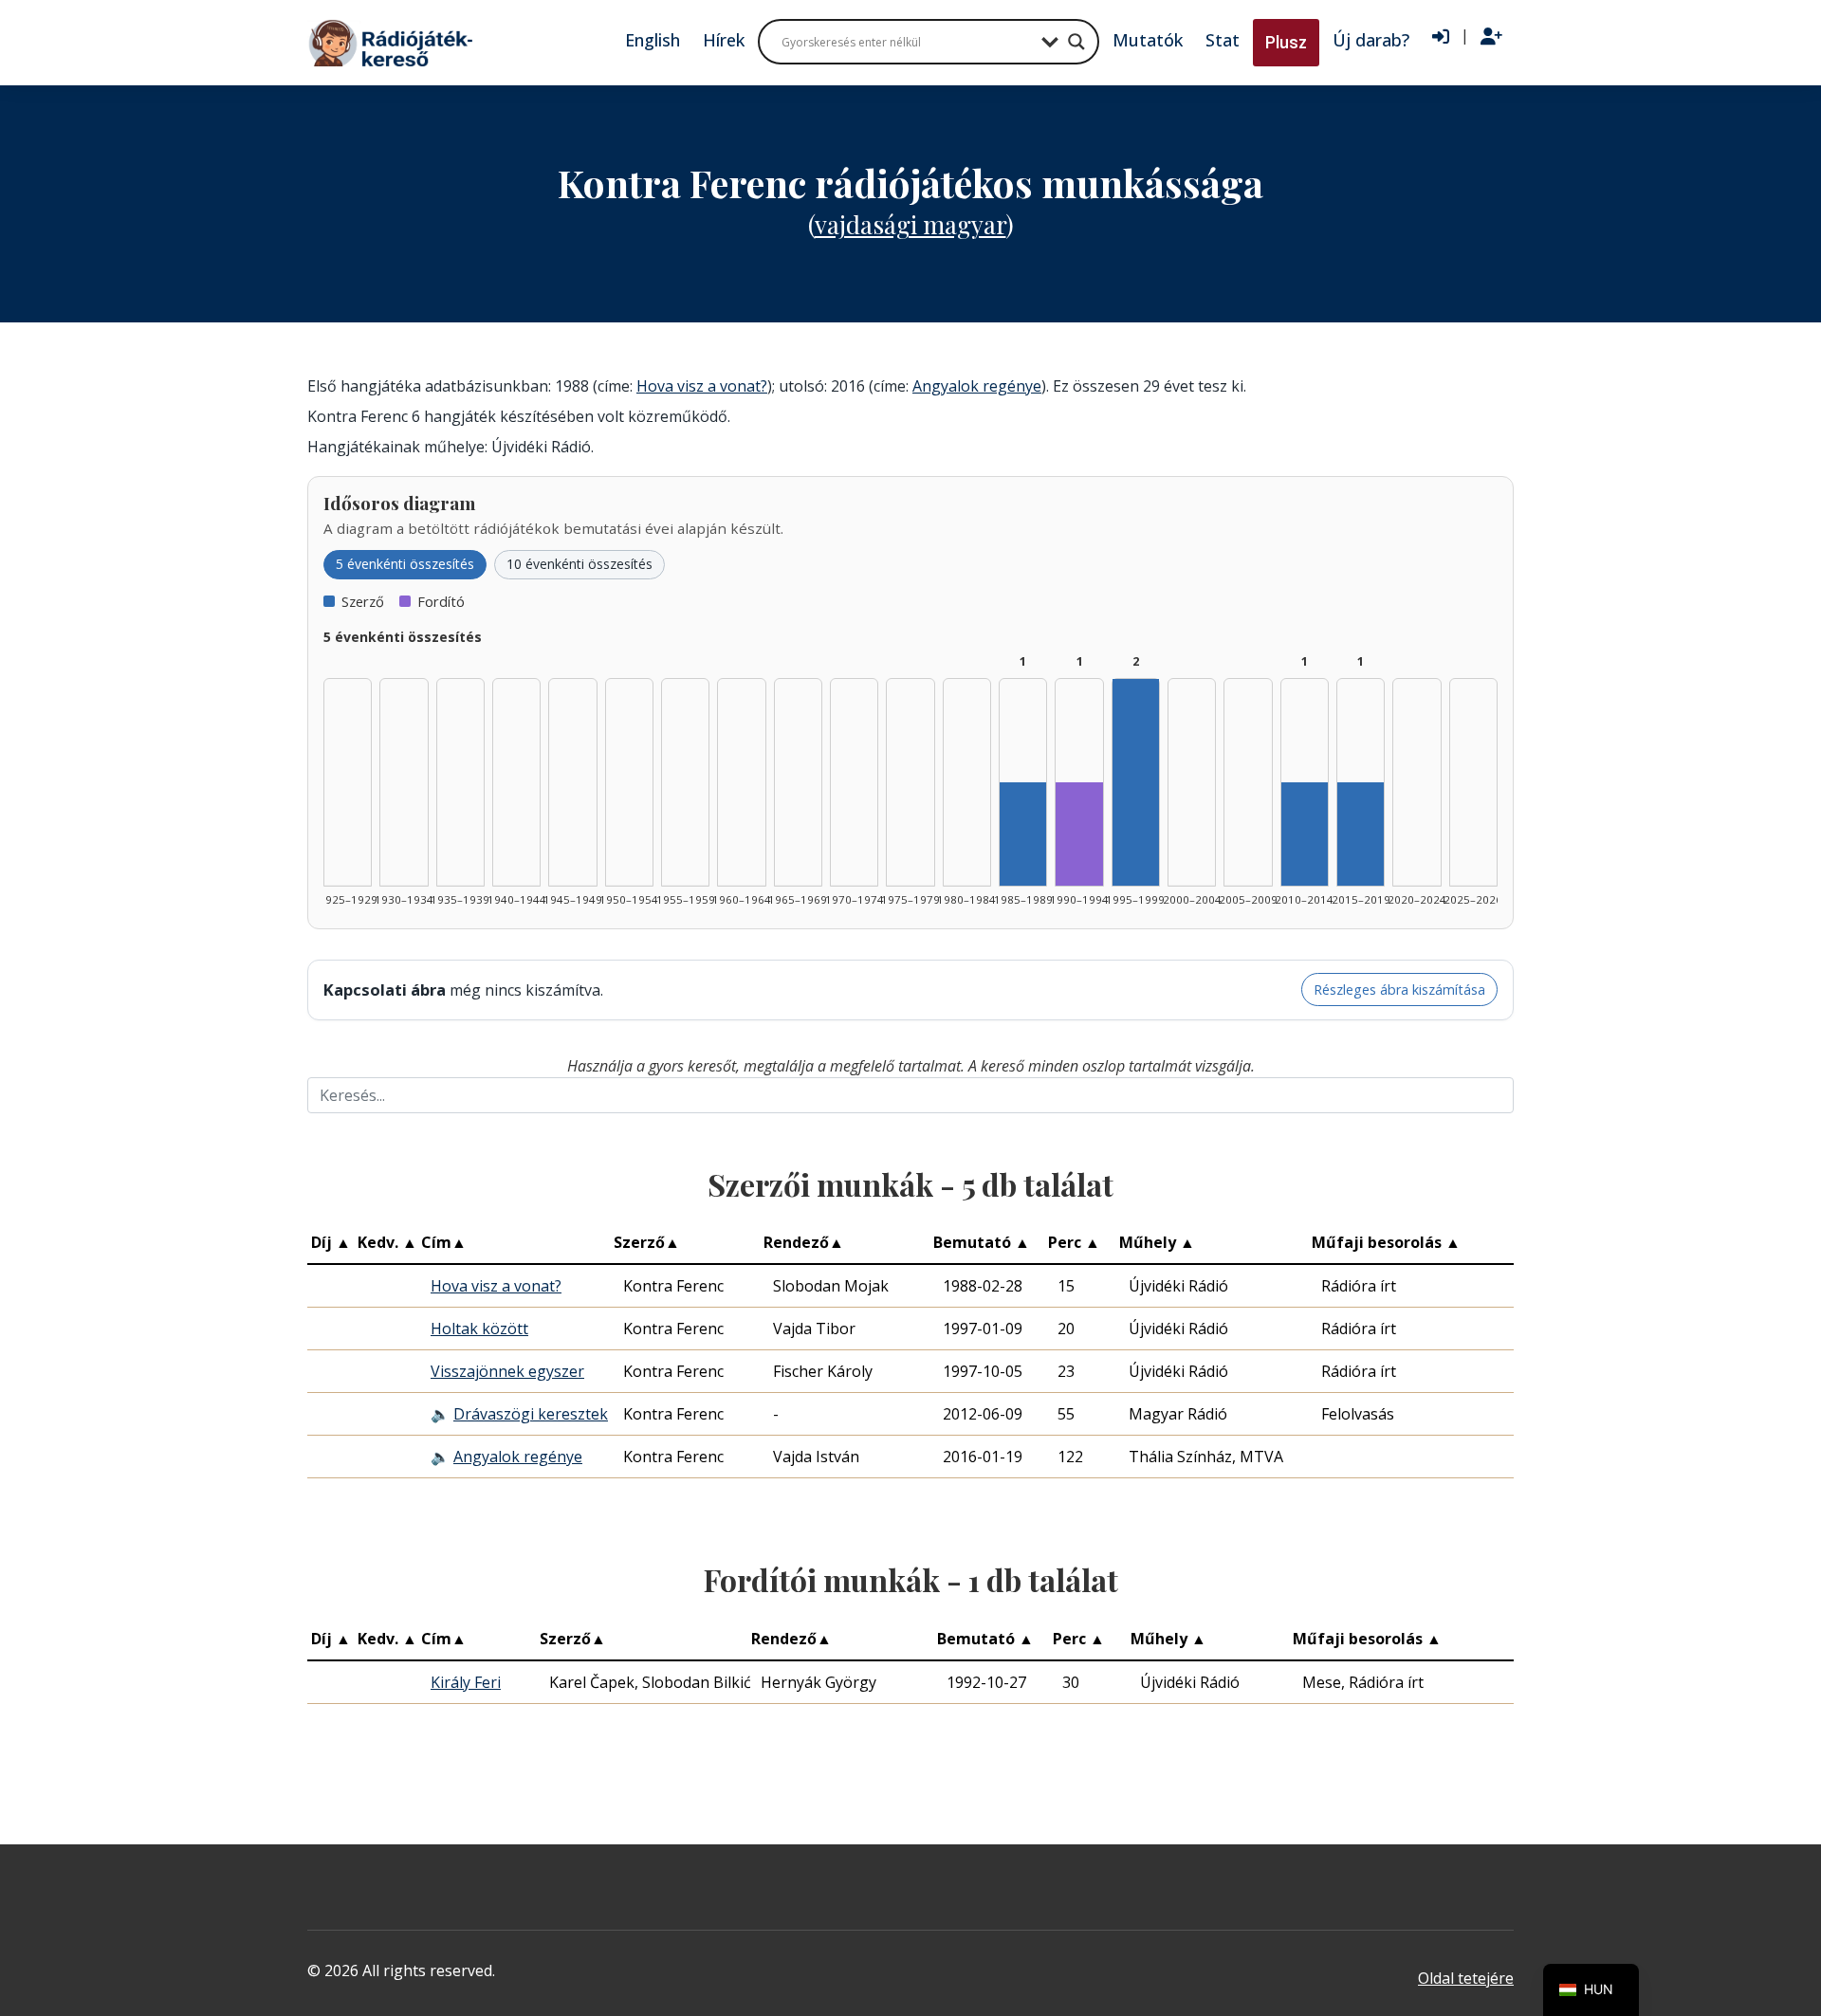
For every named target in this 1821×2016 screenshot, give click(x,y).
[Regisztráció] (1491, 37)
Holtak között (479, 1329)
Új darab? (1371, 40)
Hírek (724, 40)
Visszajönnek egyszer (507, 1371)
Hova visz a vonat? (702, 386)
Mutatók (1148, 40)
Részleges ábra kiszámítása (1399, 990)
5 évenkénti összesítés (405, 564)
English (653, 40)
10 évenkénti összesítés (579, 564)
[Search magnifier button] (1076, 42)
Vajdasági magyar (910, 224)
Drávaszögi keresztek (531, 1414)
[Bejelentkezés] (1441, 37)
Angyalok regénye (977, 386)
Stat (1223, 40)
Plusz (1286, 42)
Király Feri (466, 1682)
